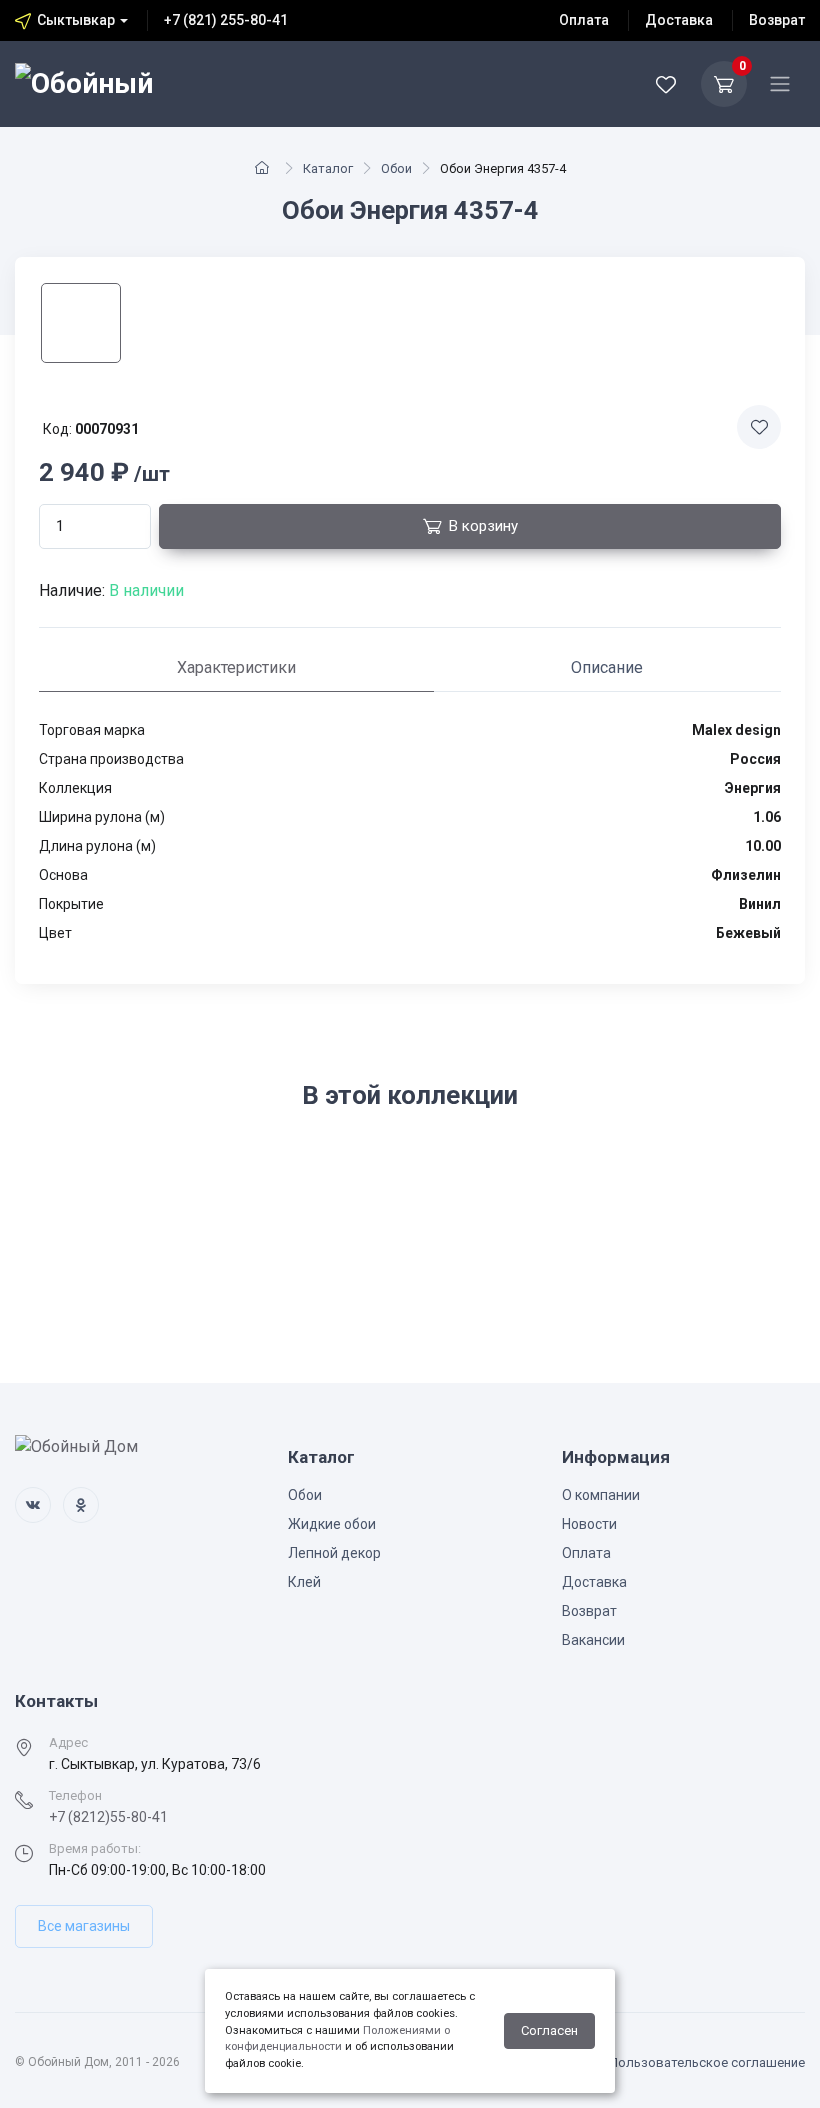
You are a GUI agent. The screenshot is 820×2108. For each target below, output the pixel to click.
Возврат (777, 20)
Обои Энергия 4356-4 (284, 1226)
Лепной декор (334, 1553)
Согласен (549, 2030)
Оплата (584, 20)
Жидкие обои (332, 1524)
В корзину (483, 526)
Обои (305, 1495)
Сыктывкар (76, 20)
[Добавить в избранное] (759, 427)
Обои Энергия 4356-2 (99, 1226)
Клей (304, 1582)
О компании (601, 1495)
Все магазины (84, 1926)
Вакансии (593, 1640)
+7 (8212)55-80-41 (108, 1817)
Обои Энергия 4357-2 (654, 1226)
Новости (589, 1524)
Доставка (679, 20)
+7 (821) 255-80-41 (226, 20)
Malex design (65, 1205)
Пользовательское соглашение (707, 2062)
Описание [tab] (607, 667)
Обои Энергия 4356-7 (469, 1226)
